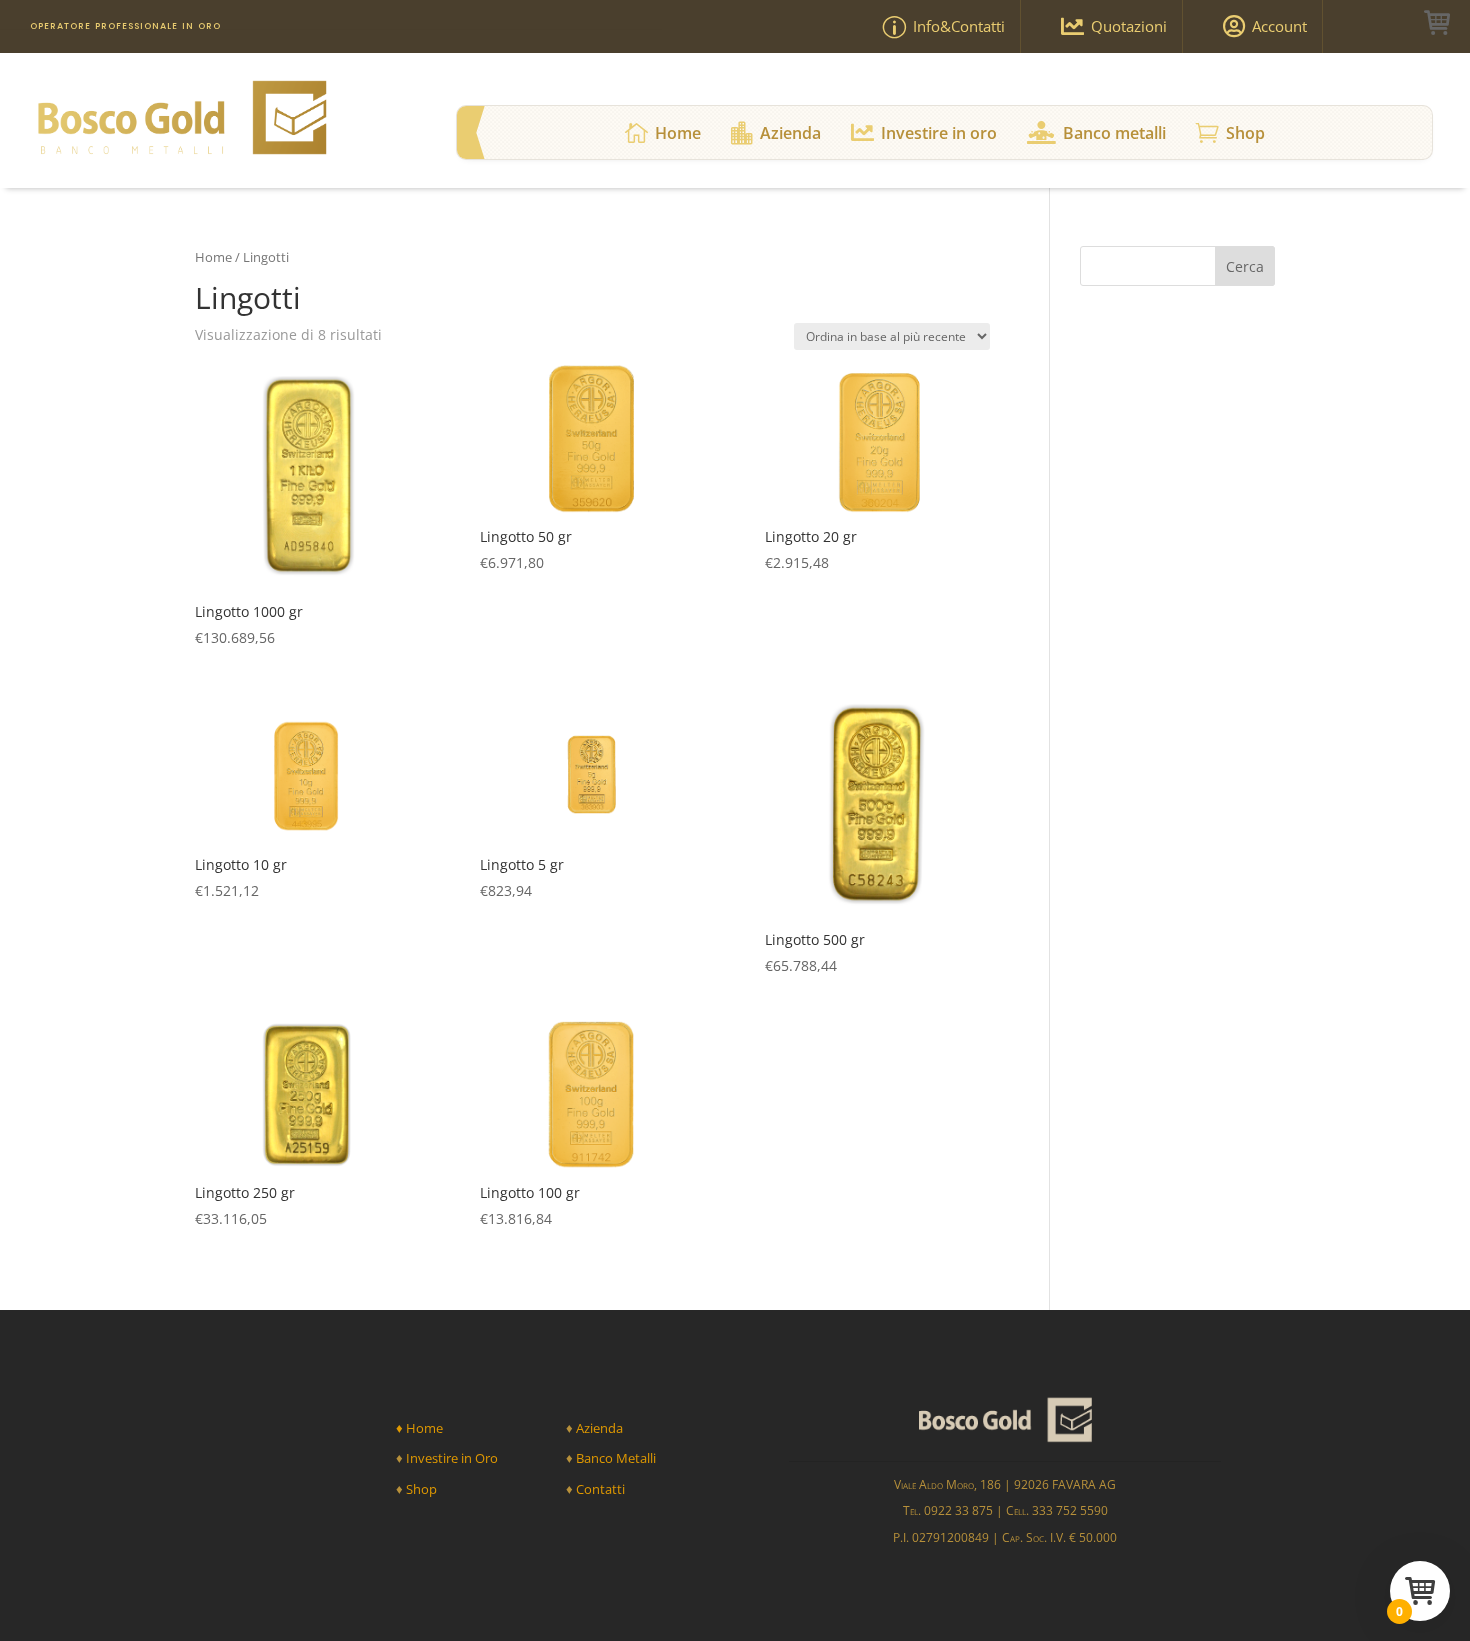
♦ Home (419, 1428)
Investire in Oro (450, 1458)
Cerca (1245, 266)
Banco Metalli (614, 1458)
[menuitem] (932, 26)
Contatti (600, 1489)
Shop (421, 1489)
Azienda (599, 1428)
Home (213, 257)
